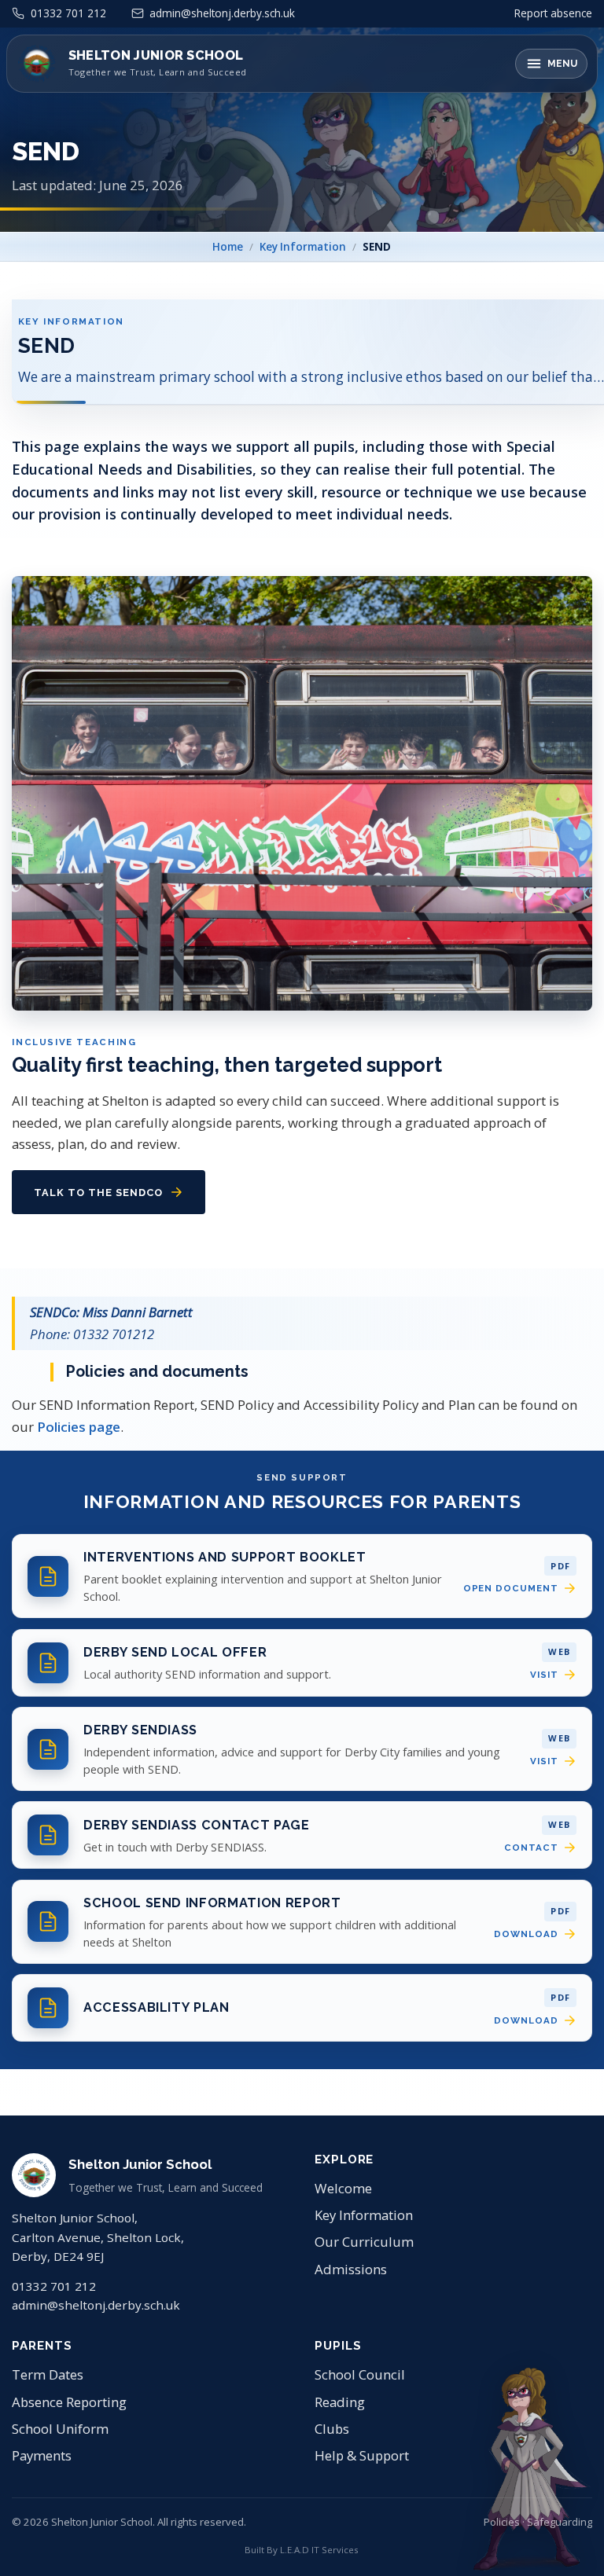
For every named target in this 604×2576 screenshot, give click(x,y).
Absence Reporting (69, 2402)
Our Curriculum (364, 2242)
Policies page (79, 1427)
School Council (360, 2374)
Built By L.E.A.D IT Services (302, 2550)
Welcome (343, 2188)
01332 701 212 (54, 2286)
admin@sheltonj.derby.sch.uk (96, 2305)
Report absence (553, 13)
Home (228, 247)
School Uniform (60, 2429)
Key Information (303, 247)
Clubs (332, 2429)
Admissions (351, 2269)
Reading (340, 2402)
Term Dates (48, 2374)
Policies (502, 2522)
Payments (42, 2455)
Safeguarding (560, 2522)
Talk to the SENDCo (98, 1192)
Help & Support (362, 2455)
